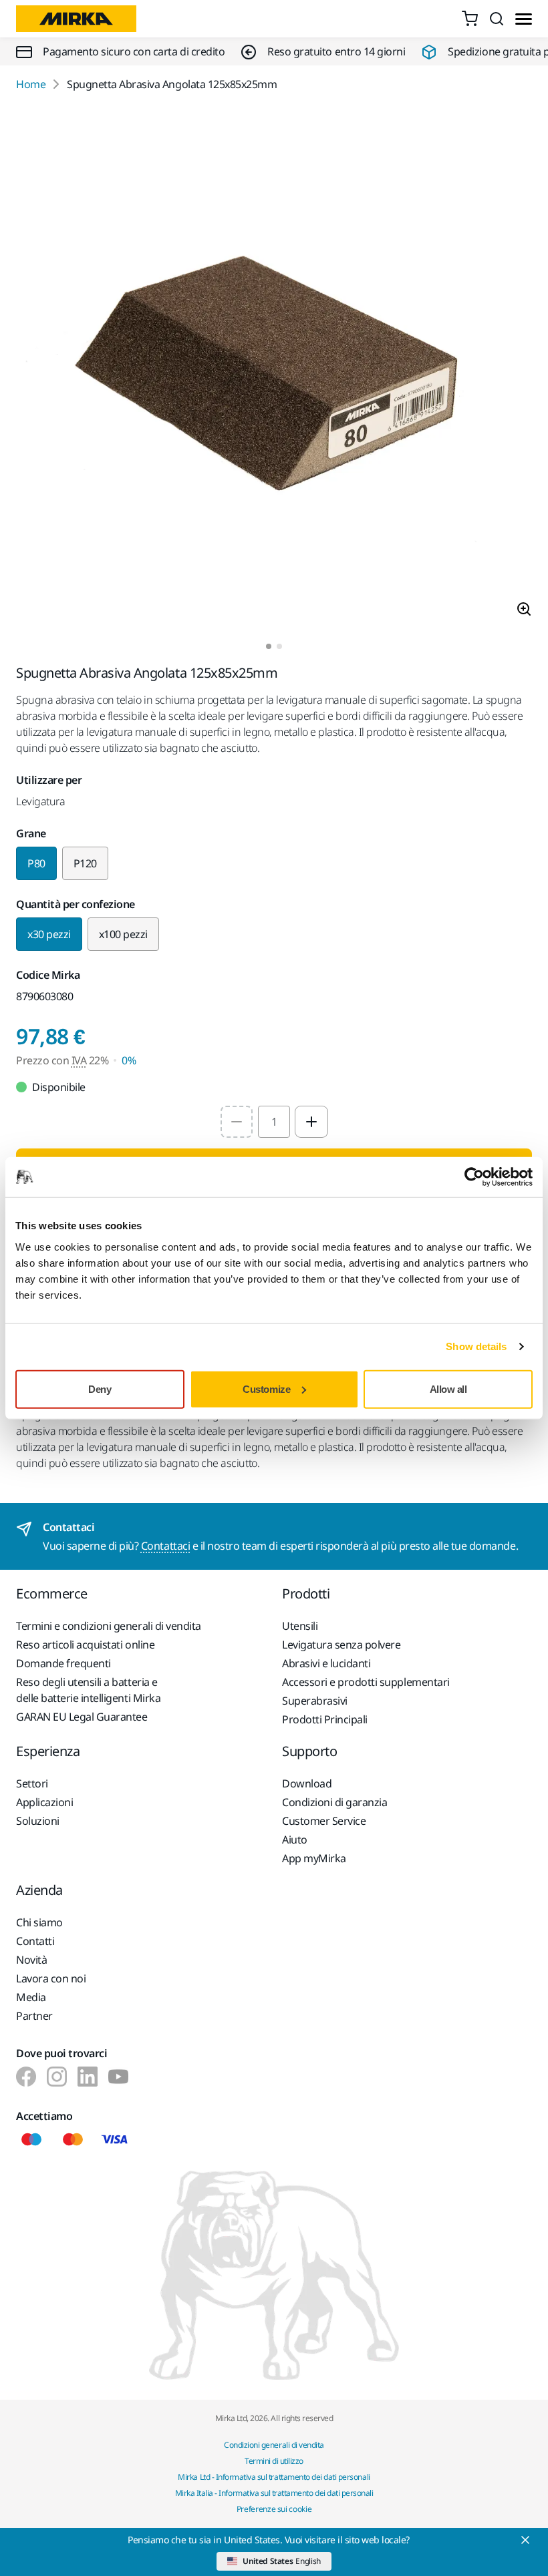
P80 (36, 863)
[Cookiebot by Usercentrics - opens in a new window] (474, 1177)
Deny (100, 1388)
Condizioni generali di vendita (274, 2445)
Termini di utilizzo (274, 2461)
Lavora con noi (51, 1978)
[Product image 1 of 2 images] (274, 368)
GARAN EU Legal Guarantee (82, 1717)
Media (31, 1997)
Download (307, 1783)
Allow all (448, 1388)
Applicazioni (44, 1802)
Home (31, 84)
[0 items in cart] (470, 19)
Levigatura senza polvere (341, 1645)
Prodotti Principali (325, 1719)
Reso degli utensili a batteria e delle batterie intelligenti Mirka (88, 1690)
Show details (476, 1346)
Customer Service (324, 1821)
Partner (34, 2016)
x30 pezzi (49, 934)
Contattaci (165, 1546)
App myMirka (314, 1858)
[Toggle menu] (524, 19)
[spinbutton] (274, 1122)
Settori (32, 1783)
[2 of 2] (279, 646)
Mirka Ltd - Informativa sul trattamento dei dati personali (274, 2477)
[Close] (525, 2540)
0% (129, 1060)
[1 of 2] (269, 646)
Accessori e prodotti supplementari (366, 1682)
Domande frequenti (63, 1663)
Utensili (300, 1626)
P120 (85, 863)
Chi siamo (39, 1922)
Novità (31, 1960)
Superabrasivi (315, 1701)
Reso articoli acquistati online (85, 1645)
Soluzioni (38, 1821)
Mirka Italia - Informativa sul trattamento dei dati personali (274, 2493)
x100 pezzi (123, 934)
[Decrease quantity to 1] (237, 1122)
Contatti (35, 1941)
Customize (266, 1388)
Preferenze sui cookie (274, 2509)
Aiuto (295, 1840)
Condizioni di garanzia (334, 1802)
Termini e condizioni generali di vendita (109, 1626)
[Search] (497, 19)
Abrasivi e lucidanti (326, 1663)
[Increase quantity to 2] (311, 1122)
